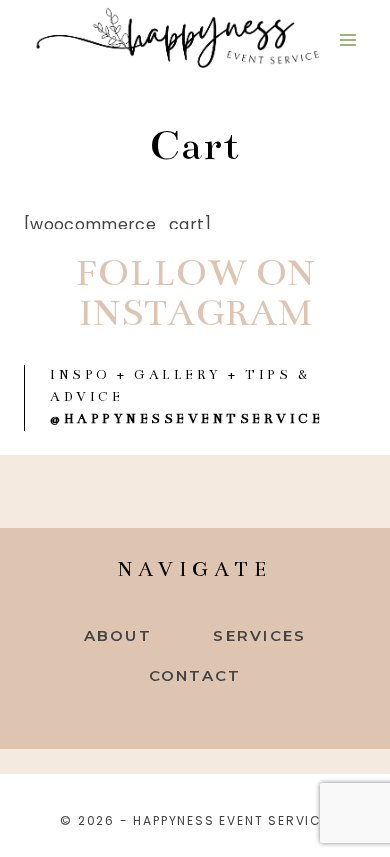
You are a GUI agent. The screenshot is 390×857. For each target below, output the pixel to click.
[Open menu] (347, 39)
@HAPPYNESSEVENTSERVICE (186, 419)
